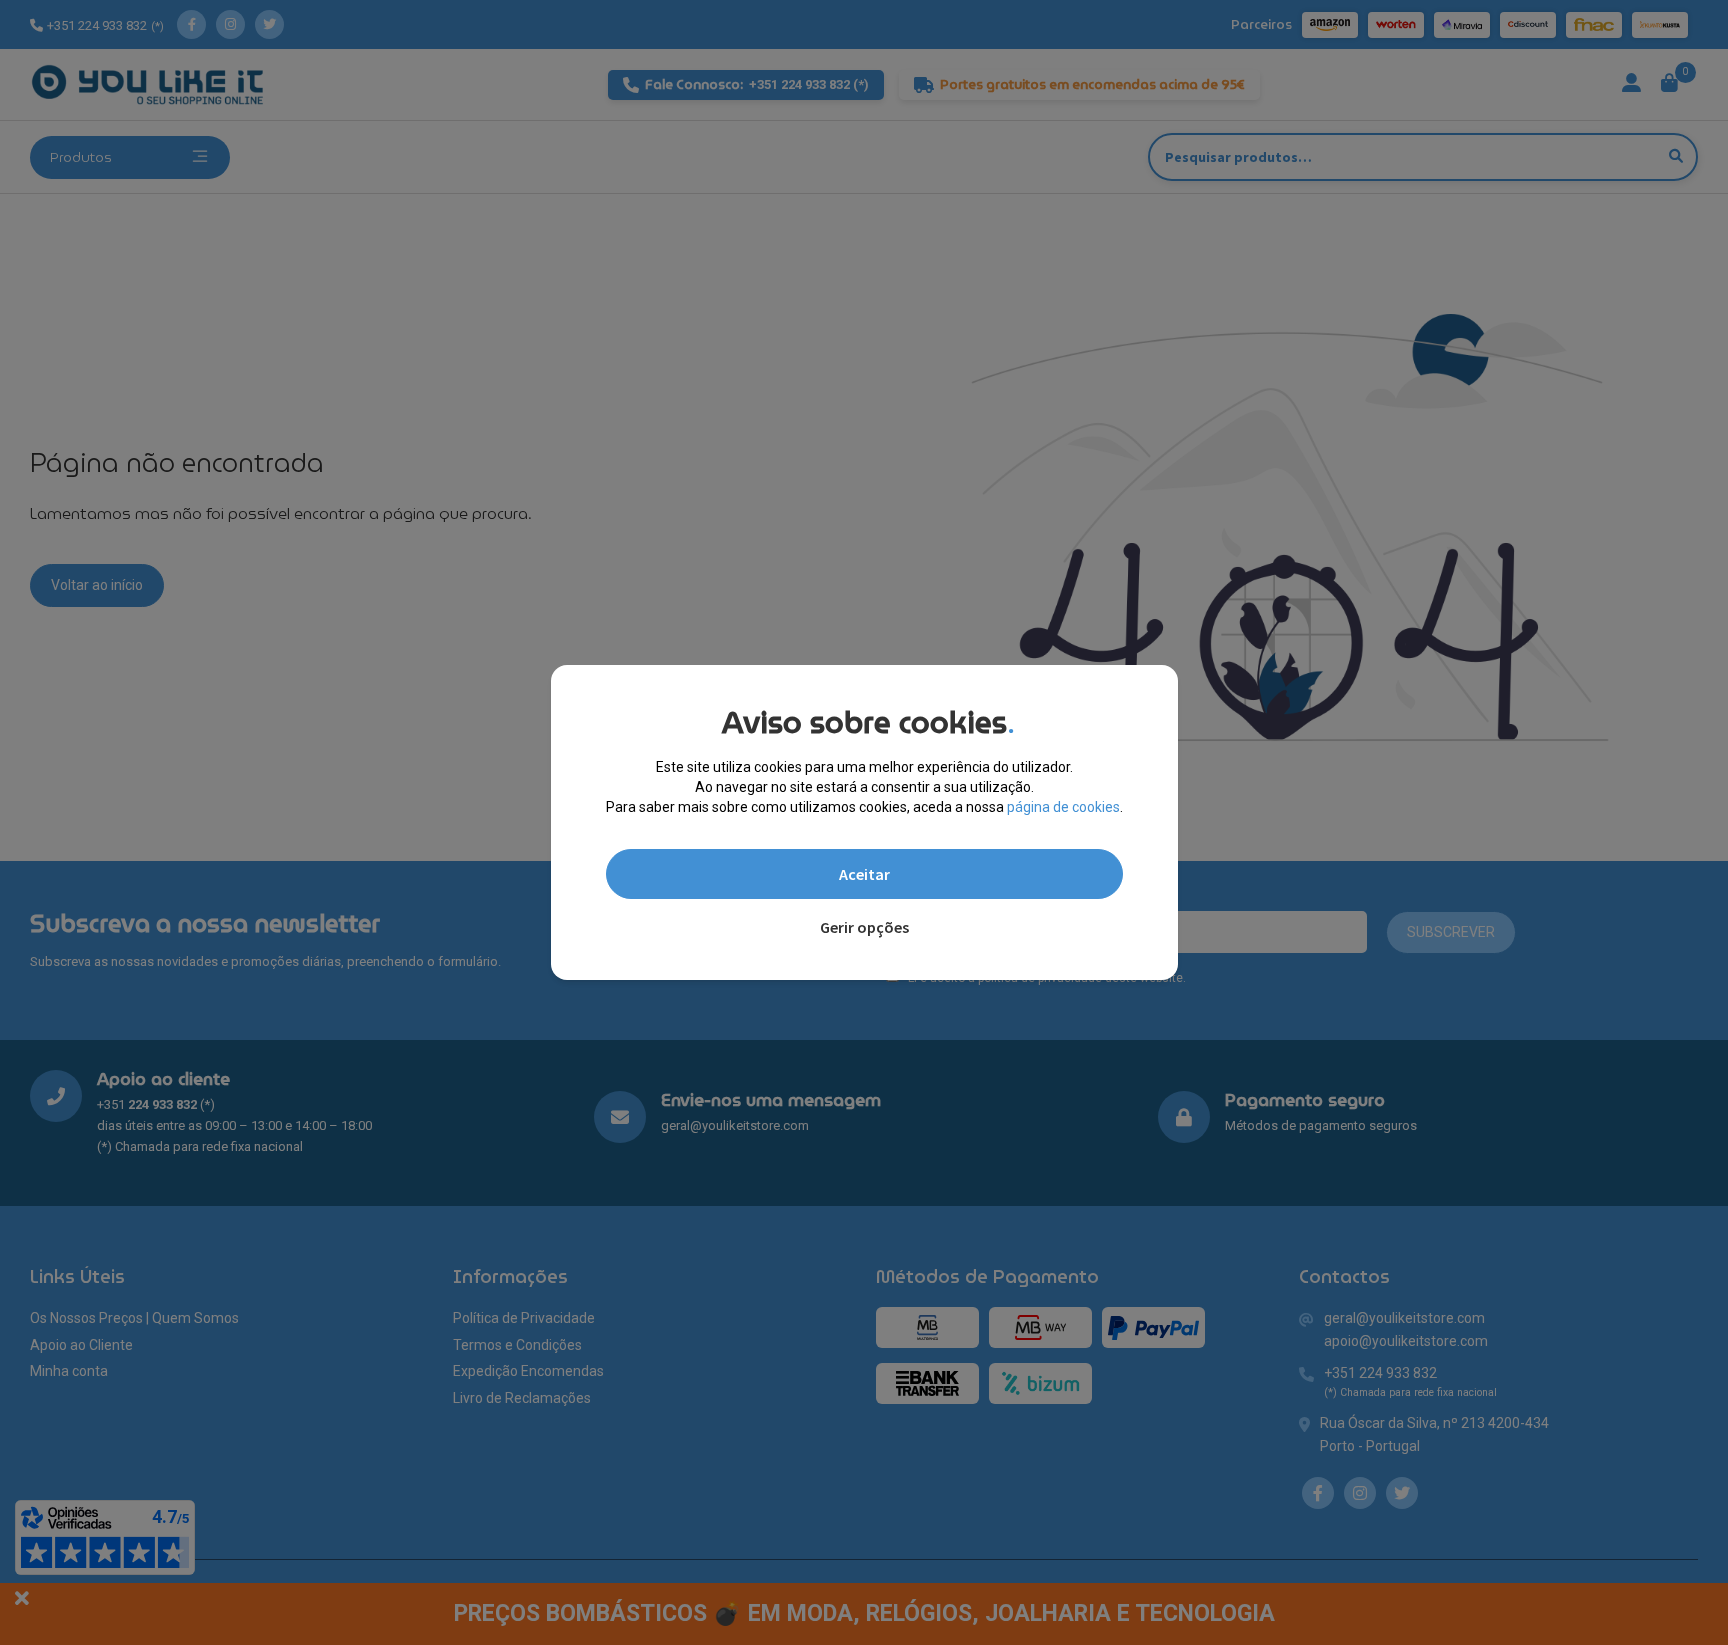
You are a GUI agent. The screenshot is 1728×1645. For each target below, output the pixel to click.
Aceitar (864, 874)
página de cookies (1063, 807)
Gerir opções (864, 927)
